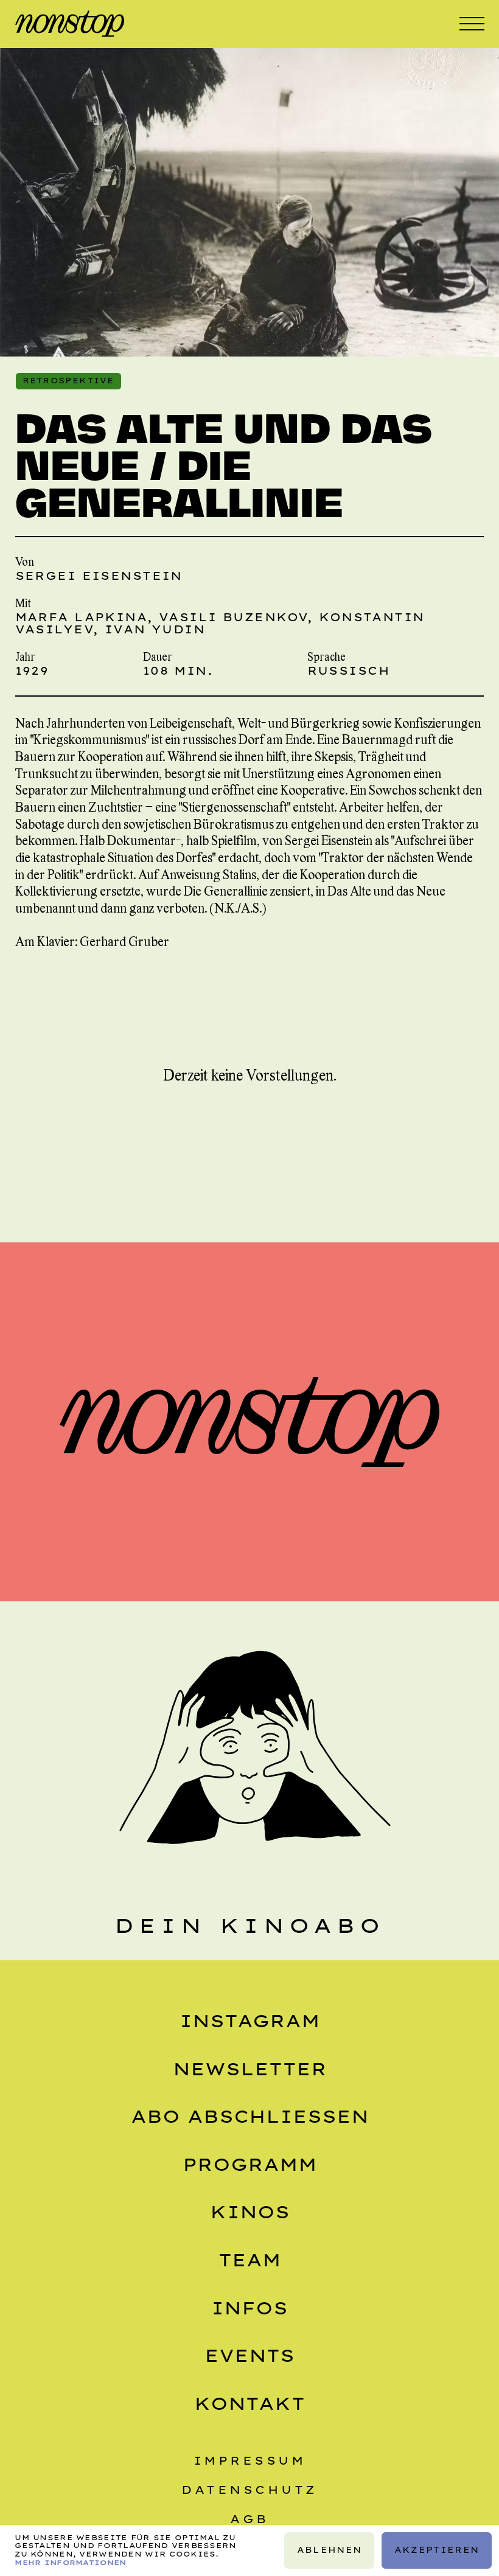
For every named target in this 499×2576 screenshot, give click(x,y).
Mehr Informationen (70, 2563)
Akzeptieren (437, 2550)
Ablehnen (329, 2550)
